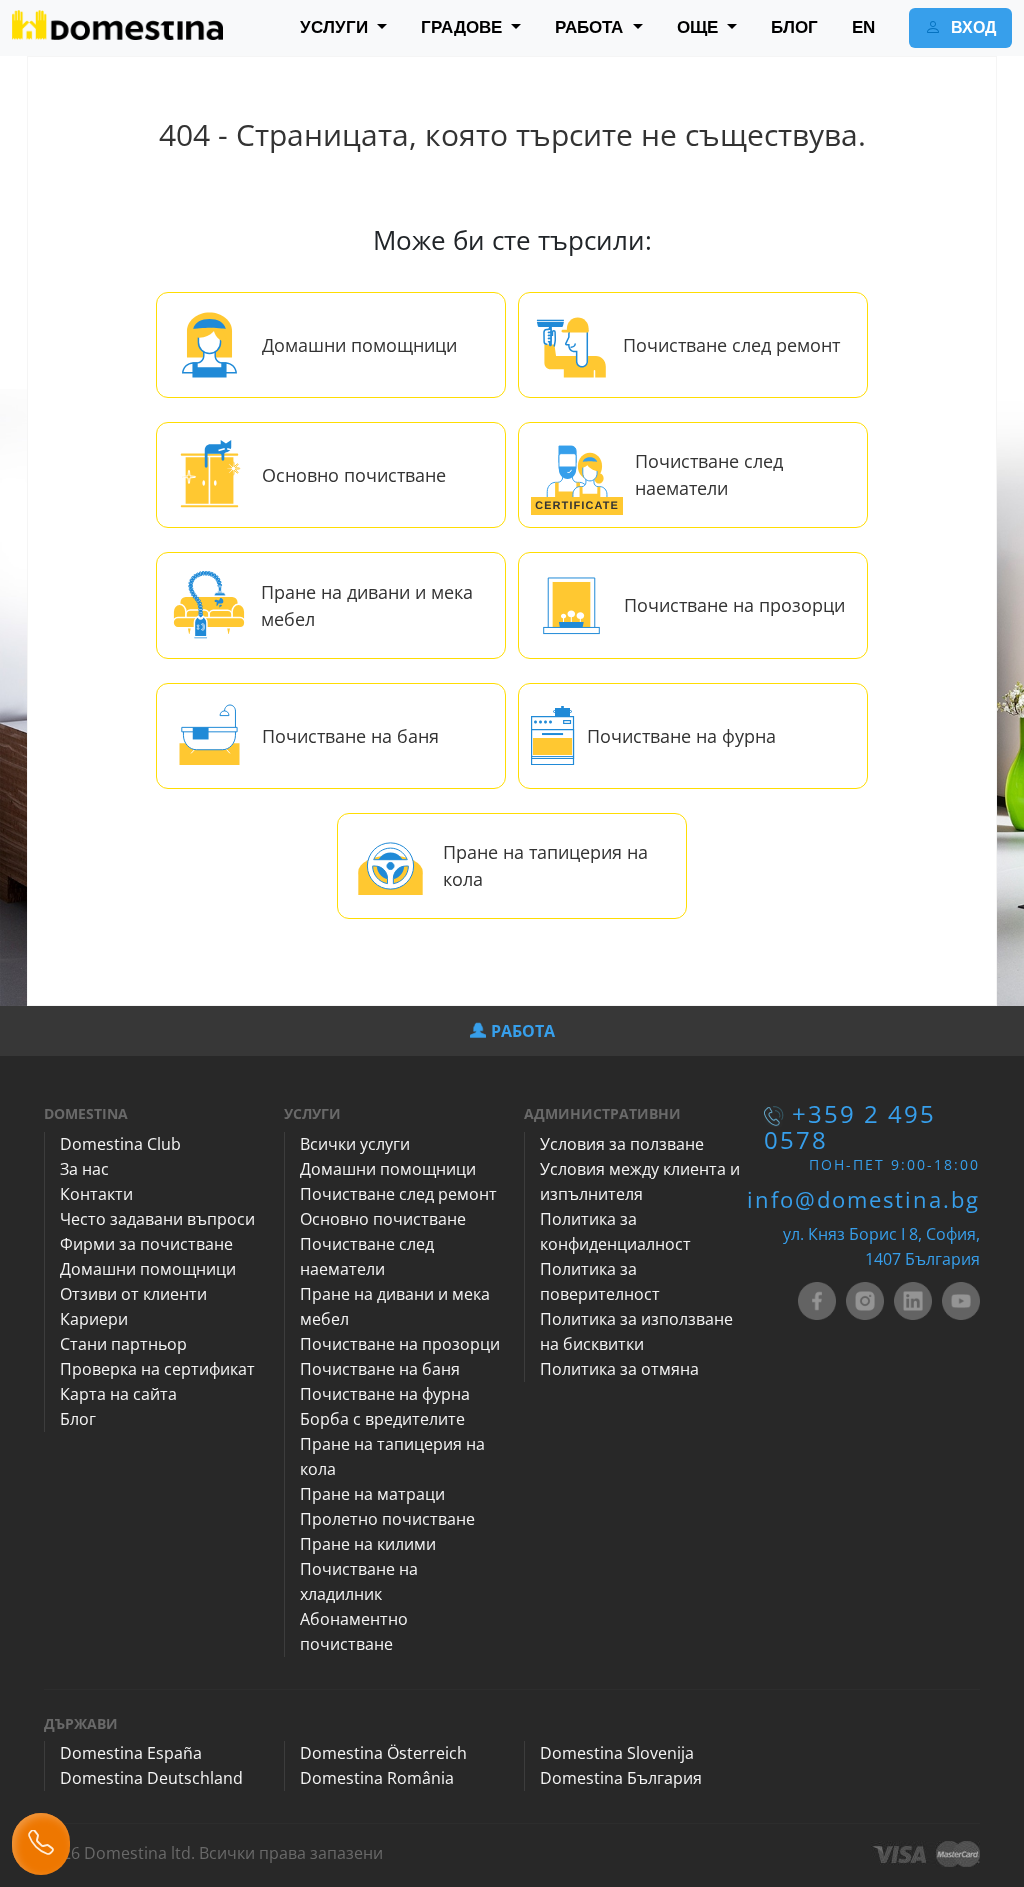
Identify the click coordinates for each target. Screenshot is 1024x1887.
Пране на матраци (372, 1494)
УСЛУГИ (336, 27)
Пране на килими (368, 1544)
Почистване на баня (350, 736)
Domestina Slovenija (617, 1753)
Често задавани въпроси (157, 1219)
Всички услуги (355, 1144)
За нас (84, 1169)
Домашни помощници (359, 345)
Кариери (94, 1319)
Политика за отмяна (619, 1369)
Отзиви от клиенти (133, 1294)
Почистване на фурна (681, 736)
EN (863, 27)
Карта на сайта (118, 1394)
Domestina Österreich (383, 1753)
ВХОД (971, 27)
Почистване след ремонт (731, 345)
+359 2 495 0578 (850, 1126)
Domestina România (377, 1778)
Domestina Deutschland (151, 1778)
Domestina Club (120, 1144)
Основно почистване (354, 475)
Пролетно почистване (387, 1519)
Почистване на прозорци (734, 605)
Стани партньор (123, 1344)
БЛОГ (794, 27)
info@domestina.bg (863, 1199)
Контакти (96, 1194)
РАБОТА (591, 27)
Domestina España (131, 1753)
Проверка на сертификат (157, 1369)
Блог (78, 1419)
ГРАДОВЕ (464, 27)
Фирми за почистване (146, 1244)
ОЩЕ (700, 27)
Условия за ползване (622, 1144)
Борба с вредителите (382, 1419)
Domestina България (621, 1778)
